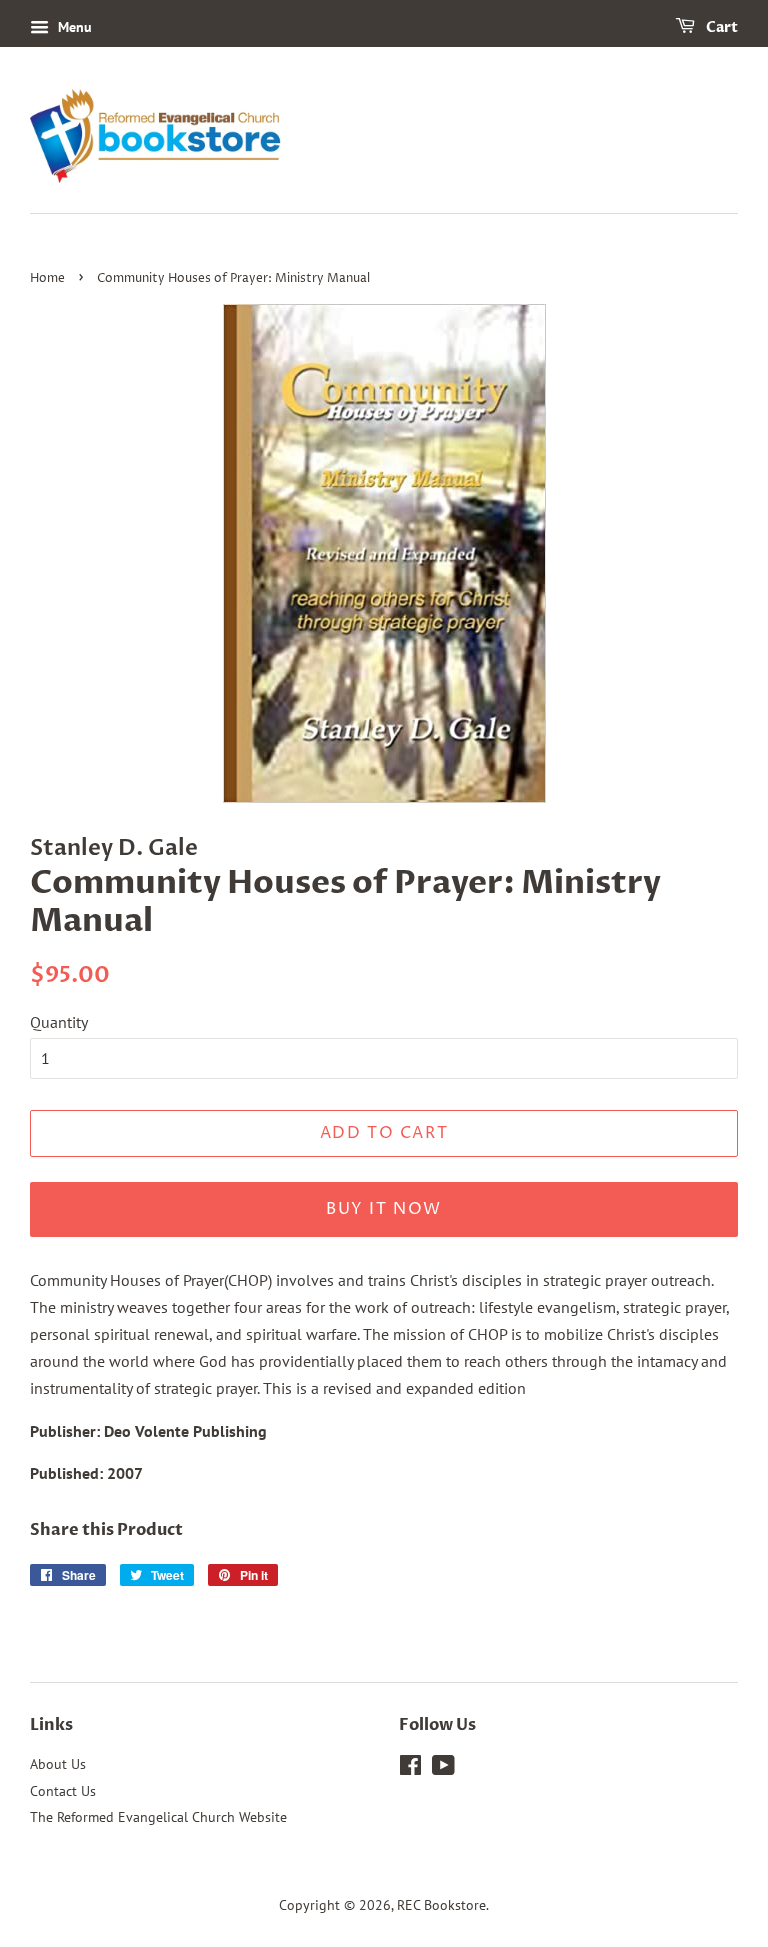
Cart (720, 27)
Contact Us (63, 1791)
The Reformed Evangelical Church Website (158, 1817)
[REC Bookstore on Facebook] (410, 1769)
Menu (73, 27)
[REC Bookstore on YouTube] (443, 1769)
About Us (58, 1764)
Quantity (59, 1022)
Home (47, 278)
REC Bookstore (441, 1905)
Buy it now (384, 1209)
